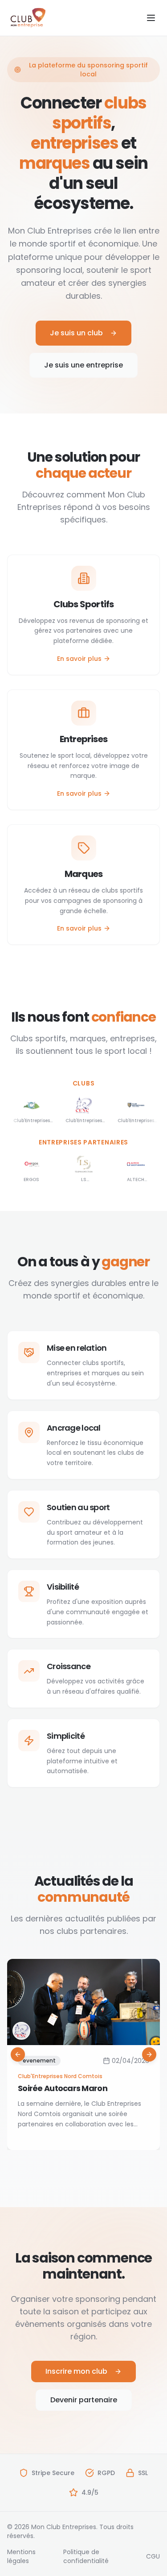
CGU (153, 2556)
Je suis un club (76, 333)
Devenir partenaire (84, 2400)
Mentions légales (21, 2556)
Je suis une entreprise (83, 365)
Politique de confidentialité (86, 2556)
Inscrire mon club (76, 2371)
